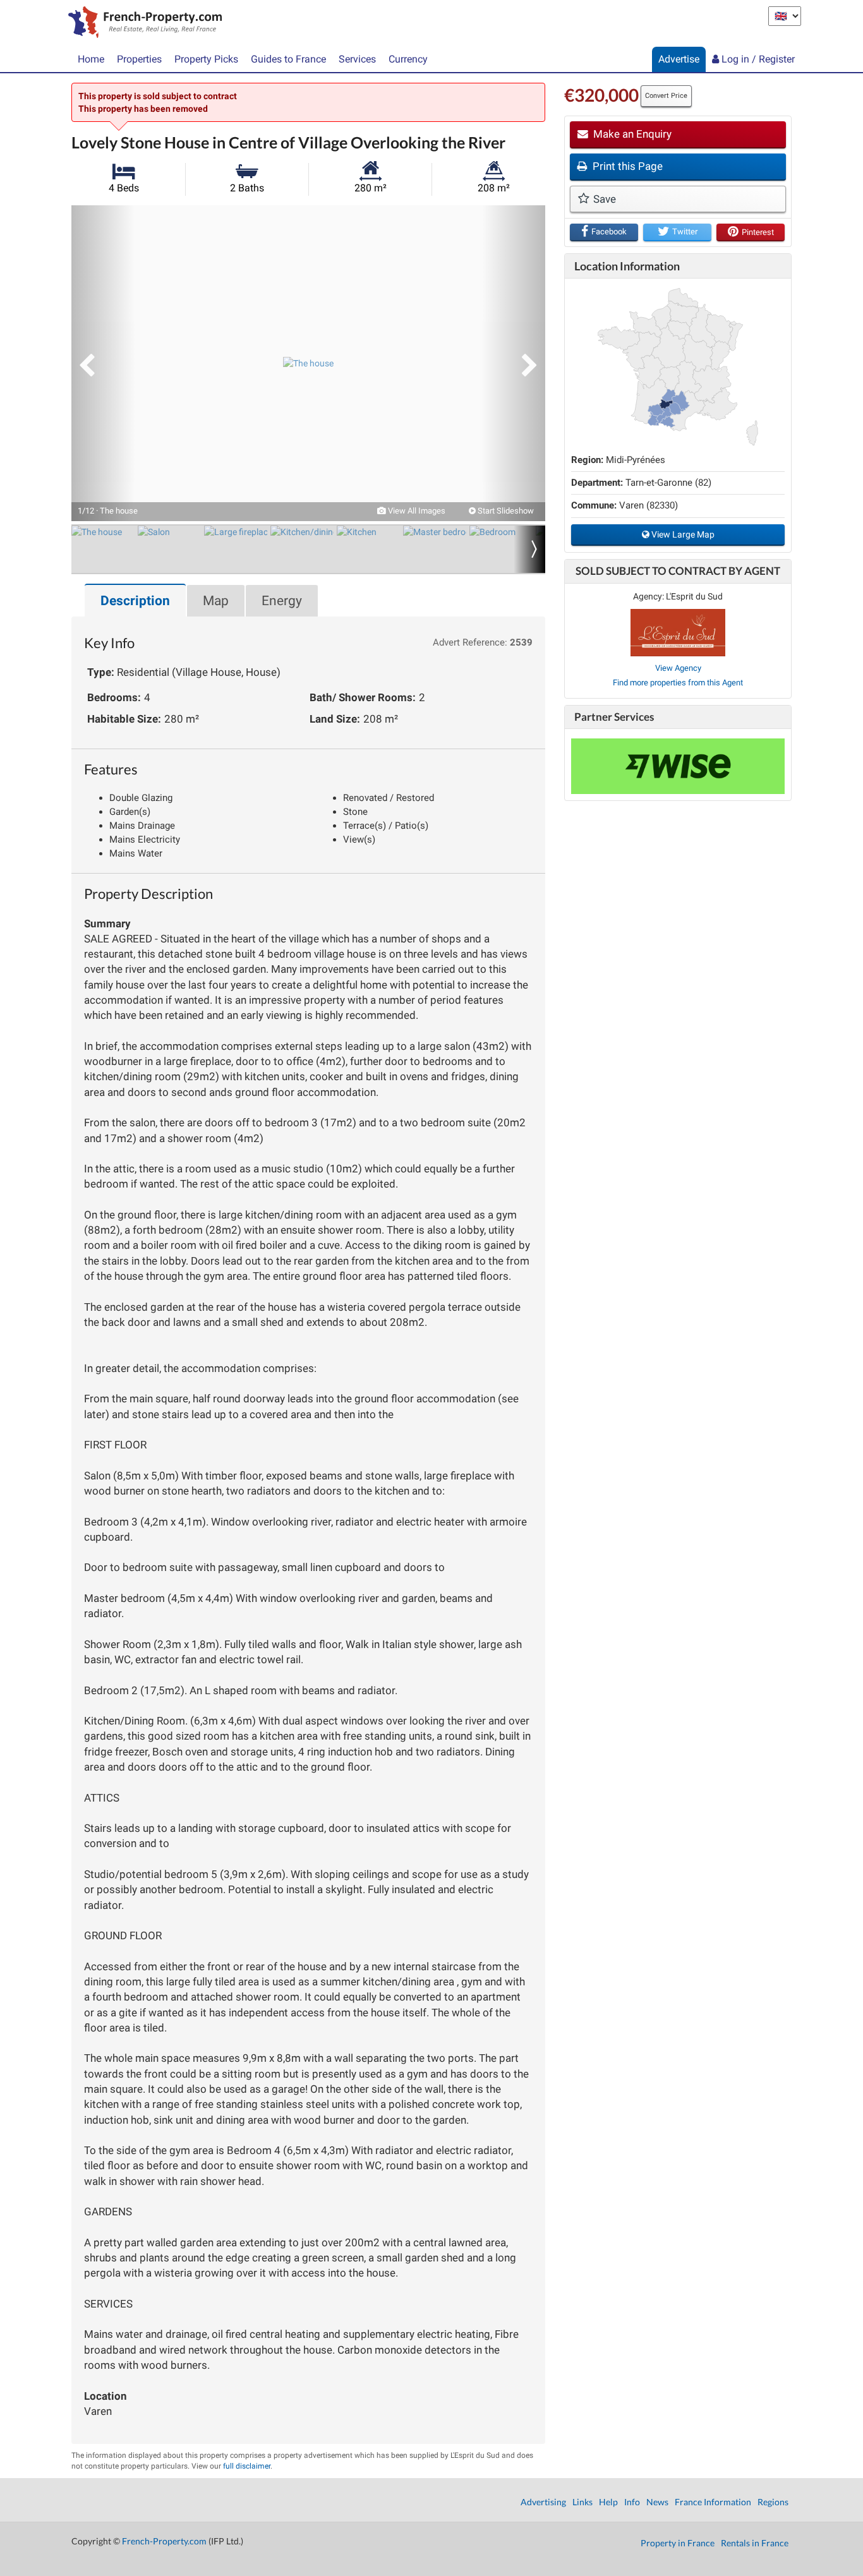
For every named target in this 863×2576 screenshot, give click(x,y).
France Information (713, 2502)
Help (608, 2502)
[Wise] (678, 766)
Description (135, 601)
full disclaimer (247, 2466)
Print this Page (626, 166)
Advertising (543, 2502)
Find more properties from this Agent (678, 683)
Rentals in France (755, 2543)
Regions (773, 2502)
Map (216, 601)
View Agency (678, 668)
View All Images (416, 511)
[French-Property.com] (142, 23)
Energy (282, 601)
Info (632, 2502)
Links (582, 2502)
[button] (103, 363)
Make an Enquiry (631, 134)
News (657, 2502)
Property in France (678, 2543)
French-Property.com (164, 2541)
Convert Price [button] (666, 96)
